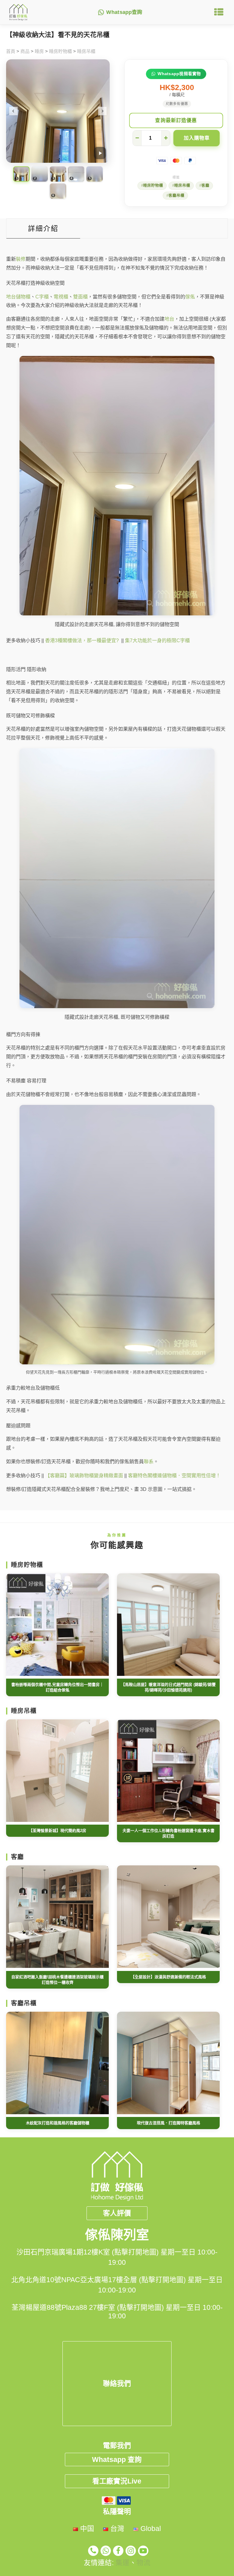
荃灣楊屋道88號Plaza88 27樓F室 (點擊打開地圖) (88, 2307)
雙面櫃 (80, 297)
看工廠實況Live (117, 2481)
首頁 (11, 51)
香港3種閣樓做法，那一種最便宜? (81, 641)
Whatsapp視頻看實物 (179, 74)
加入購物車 (197, 138)
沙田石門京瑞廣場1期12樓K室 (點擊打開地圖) (88, 2252)
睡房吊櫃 (86, 51)
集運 (122, 2563)
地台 (11, 297)
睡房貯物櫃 (60, 51)
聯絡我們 (117, 2383)
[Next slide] (102, 111)
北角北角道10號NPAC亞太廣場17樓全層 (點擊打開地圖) (99, 2280)
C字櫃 (42, 297)
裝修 (21, 259)
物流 (144, 2563)
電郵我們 (117, 2445)
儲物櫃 (23, 297)
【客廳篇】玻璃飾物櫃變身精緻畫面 (84, 1476)
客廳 (205, 186)
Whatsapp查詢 (124, 12)
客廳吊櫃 (176, 196)
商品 (25, 51)
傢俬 (190, 297)
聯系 (149, 1462)
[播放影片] (100, 153)
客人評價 (117, 2213)
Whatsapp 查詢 (117, 2459)
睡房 (39, 51)
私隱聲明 (117, 2512)
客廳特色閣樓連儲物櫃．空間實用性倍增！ (174, 1476)
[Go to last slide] (13, 111)
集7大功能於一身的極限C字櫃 (157, 641)
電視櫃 (61, 297)
